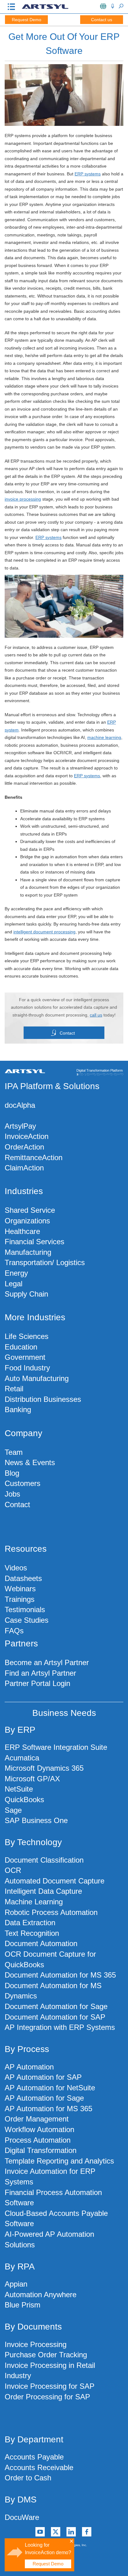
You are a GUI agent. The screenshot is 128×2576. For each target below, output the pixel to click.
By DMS (21, 2500)
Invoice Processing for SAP (50, 2386)
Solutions (81, 1086)
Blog (12, 1473)
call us (96, 1015)
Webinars (20, 1589)
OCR (13, 1870)
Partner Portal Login (37, 1683)
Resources (26, 1549)
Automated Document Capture (55, 1881)
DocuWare (22, 2517)
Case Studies (27, 1620)
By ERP (20, 1730)
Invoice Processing (36, 2344)
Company (23, 1433)
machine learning (104, 737)
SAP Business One (36, 1820)
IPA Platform (29, 1086)
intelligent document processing (44, 932)
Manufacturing (28, 1252)
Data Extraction (30, 1923)
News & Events (30, 1462)
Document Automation (41, 1943)
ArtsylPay (20, 1126)
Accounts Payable (34, 2457)
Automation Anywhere (41, 2295)
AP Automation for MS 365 (48, 2109)
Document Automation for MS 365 (60, 1975)
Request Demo (27, 20)
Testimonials (25, 1609)
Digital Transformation (41, 2150)
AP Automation (29, 2067)
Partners (21, 1643)
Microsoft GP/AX (32, 1779)
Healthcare (22, 1231)
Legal (14, 1284)
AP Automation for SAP (43, 2077)
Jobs (12, 1494)
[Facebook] (87, 2532)
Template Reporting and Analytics (59, 2161)
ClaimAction (24, 1168)
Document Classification (44, 1860)
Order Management (37, 2119)
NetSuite (19, 1789)
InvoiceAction (27, 1136)
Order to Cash (28, 2478)
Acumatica (22, 1758)
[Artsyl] (45, 8)
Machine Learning (34, 1902)
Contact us (102, 20)
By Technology (33, 1842)
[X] (56, 2532)
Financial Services (34, 1242)
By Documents (33, 2327)
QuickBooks (24, 1800)
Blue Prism (23, 2305)
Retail (14, 1389)
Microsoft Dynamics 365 (44, 1768)
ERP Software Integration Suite (56, 1747)
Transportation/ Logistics (45, 1262)
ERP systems (88, 174)
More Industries (35, 1317)
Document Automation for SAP (55, 2017)
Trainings (20, 1599)
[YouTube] (40, 2532)
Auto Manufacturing (37, 1378)
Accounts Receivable (39, 2467)
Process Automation (38, 2140)
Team (14, 1452)
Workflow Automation (39, 2129)
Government (25, 1357)
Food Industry (27, 1368)
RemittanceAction (34, 1157)
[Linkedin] (71, 2532)
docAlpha (20, 1105)
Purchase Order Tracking (46, 2355)
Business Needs (64, 1713)
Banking (18, 1409)
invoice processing (23, 499)
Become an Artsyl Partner (47, 1662)
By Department (34, 2439)
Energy (16, 1273)
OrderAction (24, 1147)
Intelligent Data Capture (43, 1891)
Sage (13, 1810)
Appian (16, 2284)
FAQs (14, 1631)
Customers (23, 1483)
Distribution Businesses (43, 1399)
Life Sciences (27, 1336)
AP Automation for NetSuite (50, 2088)
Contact (67, 1033)
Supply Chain (26, 1294)
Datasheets (23, 1578)
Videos (16, 1568)
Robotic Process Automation (51, 1912)
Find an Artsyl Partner (40, 1673)
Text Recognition (32, 1933)
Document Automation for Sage (56, 2006)
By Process (27, 2049)
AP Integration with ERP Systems (60, 2027)
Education (21, 1347)
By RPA (20, 2266)
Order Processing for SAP (47, 2397)
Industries (24, 1191)
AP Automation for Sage (44, 2098)
